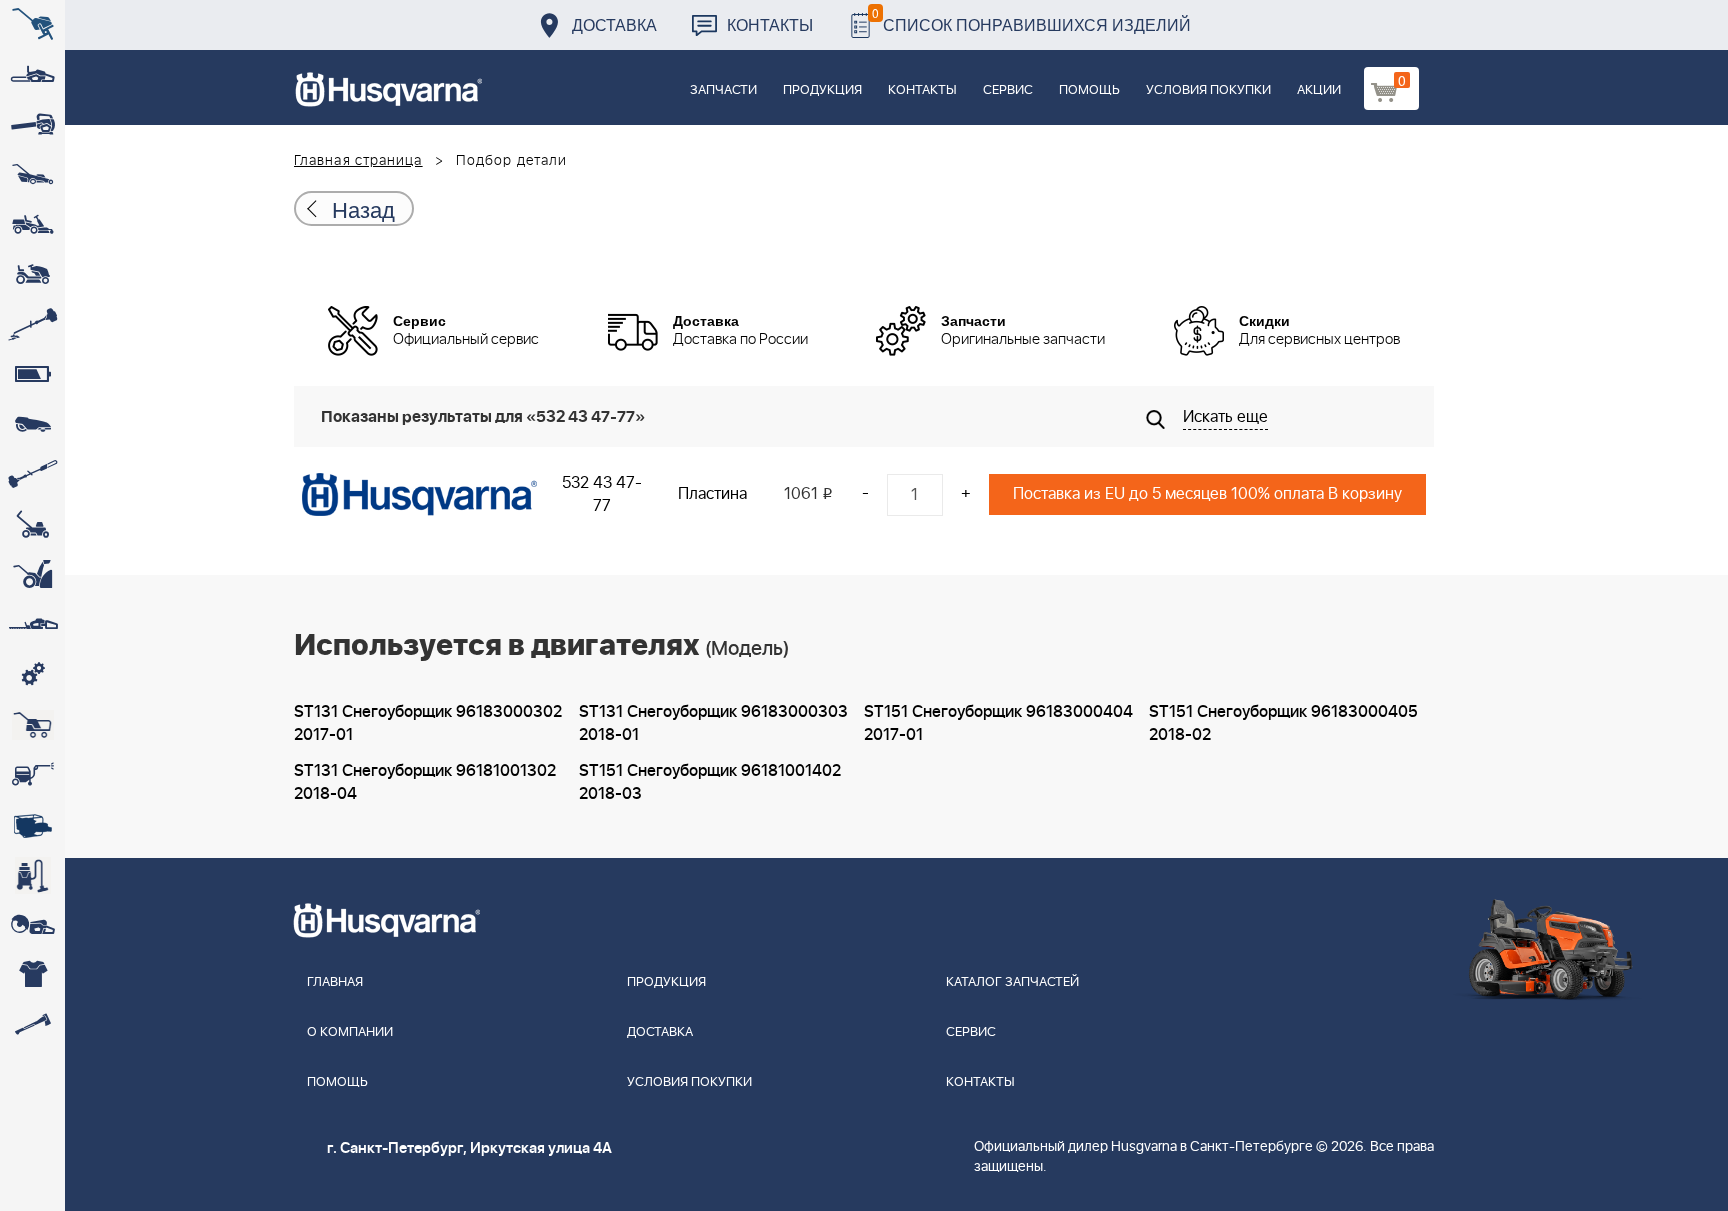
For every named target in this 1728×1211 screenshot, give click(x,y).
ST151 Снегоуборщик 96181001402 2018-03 (710, 782)
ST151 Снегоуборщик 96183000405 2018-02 (1283, 723)
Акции (1319, 90)
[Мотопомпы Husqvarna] (32, 825)
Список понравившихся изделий (1031, 19)
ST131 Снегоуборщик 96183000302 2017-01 (428, 723)
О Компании (350, 1032)
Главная (335, 982)
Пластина (712, 494)
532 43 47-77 (602, 494)
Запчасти (723, 90)
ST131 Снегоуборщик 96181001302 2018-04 (425, 782)
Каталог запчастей (1012, 982)
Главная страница (358, 161)
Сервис (1008, 90)
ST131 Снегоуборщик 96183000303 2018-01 (713, 723)
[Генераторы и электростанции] (32, 725)
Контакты (770, 24)
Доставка (614, 24)
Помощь (1089, 90)
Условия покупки (1208, 90)
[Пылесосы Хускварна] (32, 875)
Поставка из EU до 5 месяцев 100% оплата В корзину (1207, 494)
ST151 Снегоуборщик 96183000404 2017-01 (998, 723)
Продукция (822, 90)
